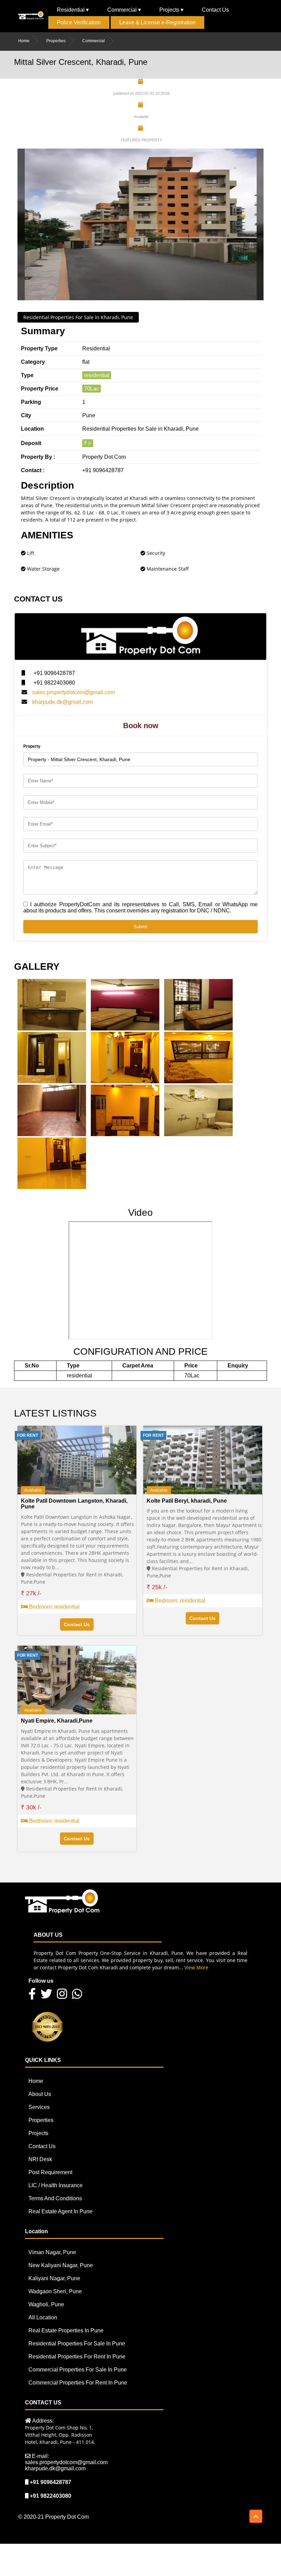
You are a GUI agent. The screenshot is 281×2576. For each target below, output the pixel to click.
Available (33, 1490)
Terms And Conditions (55, 2198)
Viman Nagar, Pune (52, 2252)
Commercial (94, 41)
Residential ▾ (73, 10)
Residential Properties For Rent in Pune (77, 2357)
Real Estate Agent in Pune (60, 2211)
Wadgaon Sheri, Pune (55, 2291)
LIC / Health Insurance (56, 2185)
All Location (43, 2317)
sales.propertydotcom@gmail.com (74, 692)
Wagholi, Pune (46, 2304)
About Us (40, 2094)
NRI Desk (40, 2159)
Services (39, 2107)
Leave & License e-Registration (157, 22)
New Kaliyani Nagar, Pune (61, 2265)
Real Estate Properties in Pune (66, 2330)
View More (196, 1967)
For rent (28, 1435)
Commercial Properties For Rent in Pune (78, 2383)
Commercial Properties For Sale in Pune (78, 2370)
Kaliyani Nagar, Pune (54, 2278)
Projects (38, 2133)
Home (24, 41)
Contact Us (215, 10)
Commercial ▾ (124, 10)
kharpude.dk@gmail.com (63, 702)
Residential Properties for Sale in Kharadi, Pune (78, 317)
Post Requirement (50, 2172)
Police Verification (79, 22)
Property (32, 746)
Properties (56, 41)
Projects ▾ (171, 10)
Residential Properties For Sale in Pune (77, 2344)
